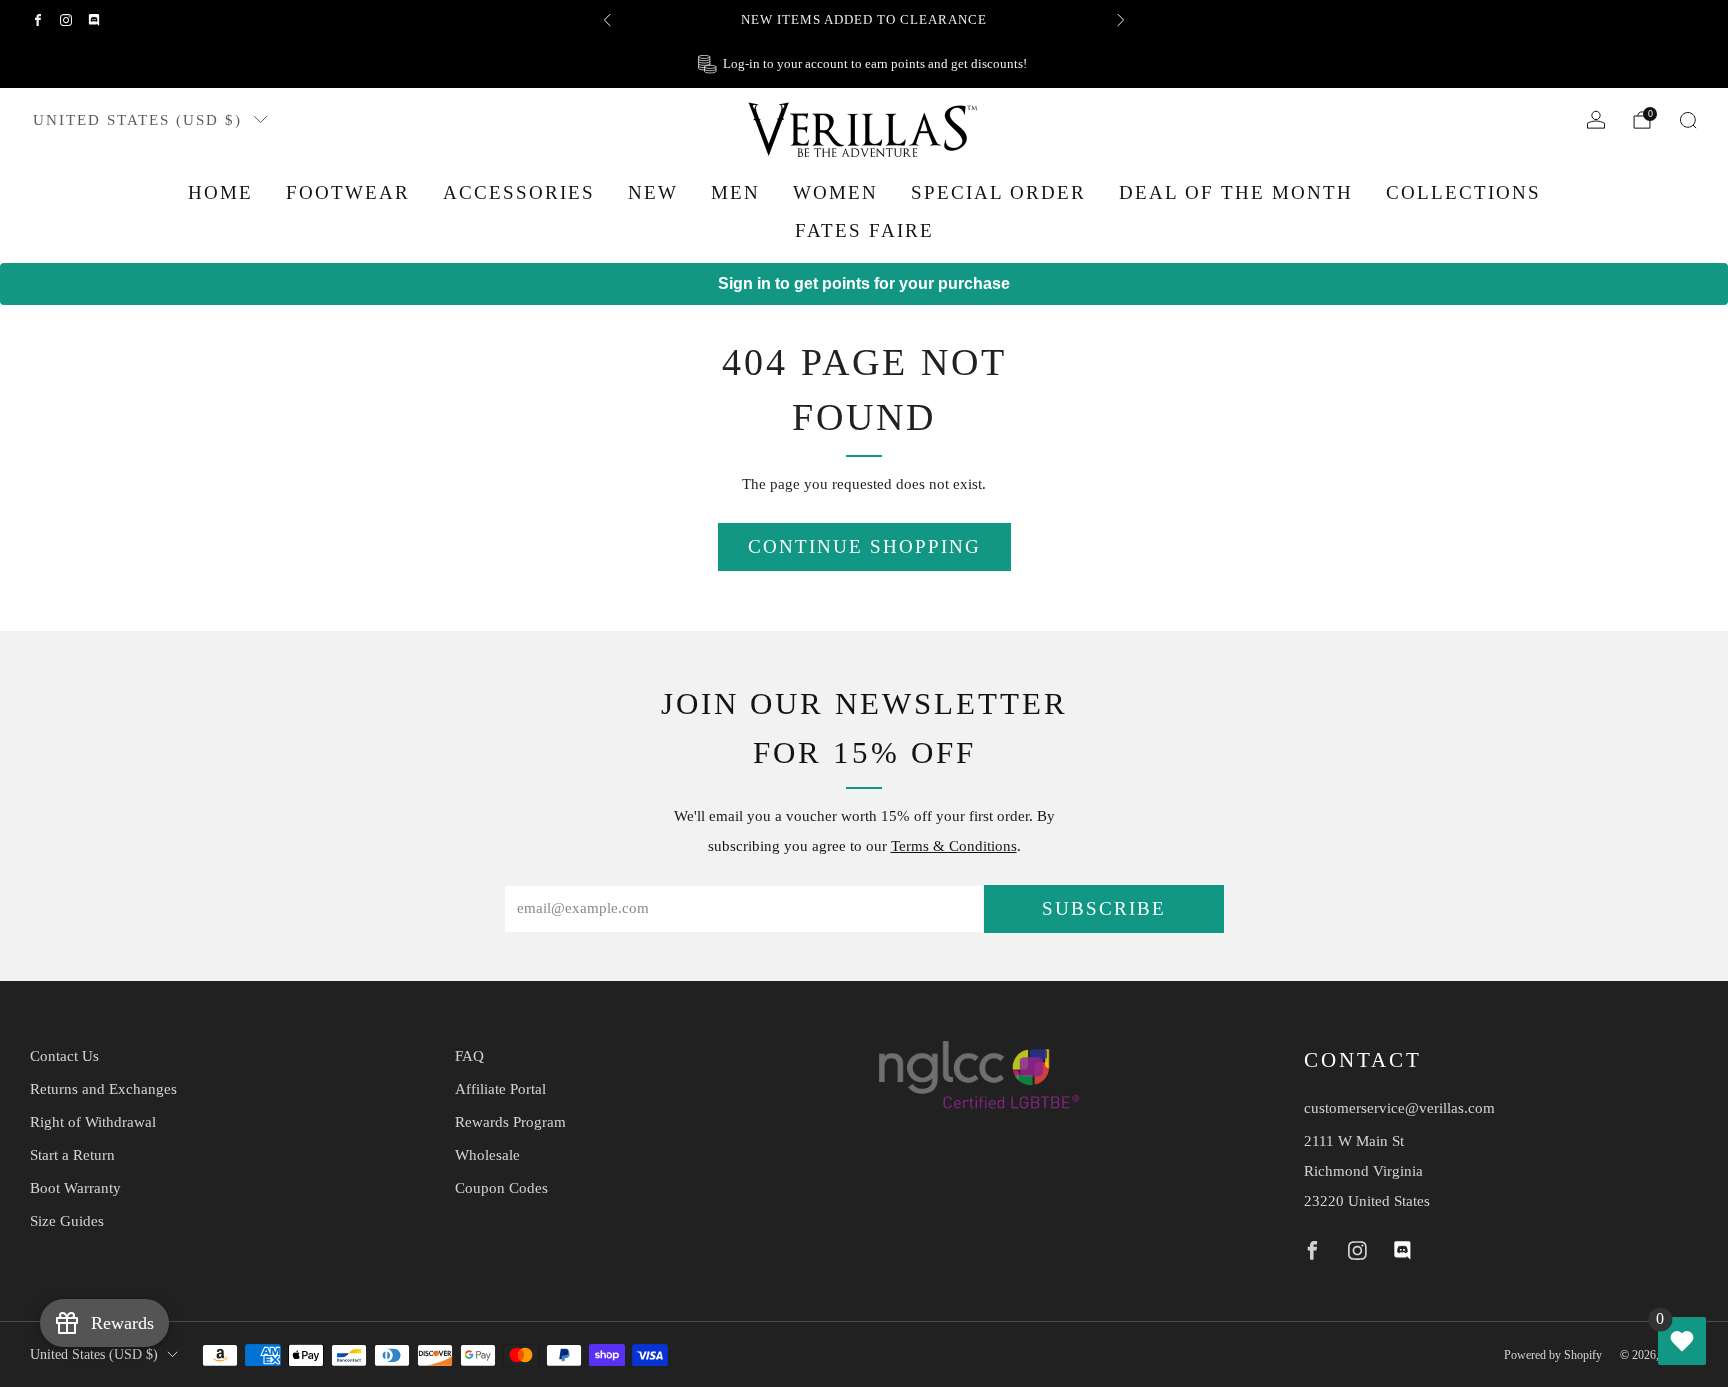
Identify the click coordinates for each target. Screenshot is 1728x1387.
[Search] (1688, 120)
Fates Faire (864, 230)
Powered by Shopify (1553, 1355)
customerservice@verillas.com (1399, 1108)
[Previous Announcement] (607, 20)
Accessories (519, 192)
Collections (1463, 192)
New (653, 192)
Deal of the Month (1236, 192)
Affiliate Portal (500, 1089)
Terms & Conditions (954, 846)
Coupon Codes (501, 1188)
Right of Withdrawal (93, 1122)
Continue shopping (864, 546)
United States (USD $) (137, 119)
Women (835, 192)
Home (220, 192)
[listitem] (864, 20)
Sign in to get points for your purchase (864, 283)
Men (735, 192)
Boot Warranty (75, 1188)
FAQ (469, 1056)
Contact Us (64, 1056)
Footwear (348, 192)
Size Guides (67, 1221)
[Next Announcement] (1121, 20)
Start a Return (72, 1155)
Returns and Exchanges (103, 1089)
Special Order (998, 192)
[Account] (1596, 120)
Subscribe (1104, 908)
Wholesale (487, 1155)
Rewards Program (510, 1122)
